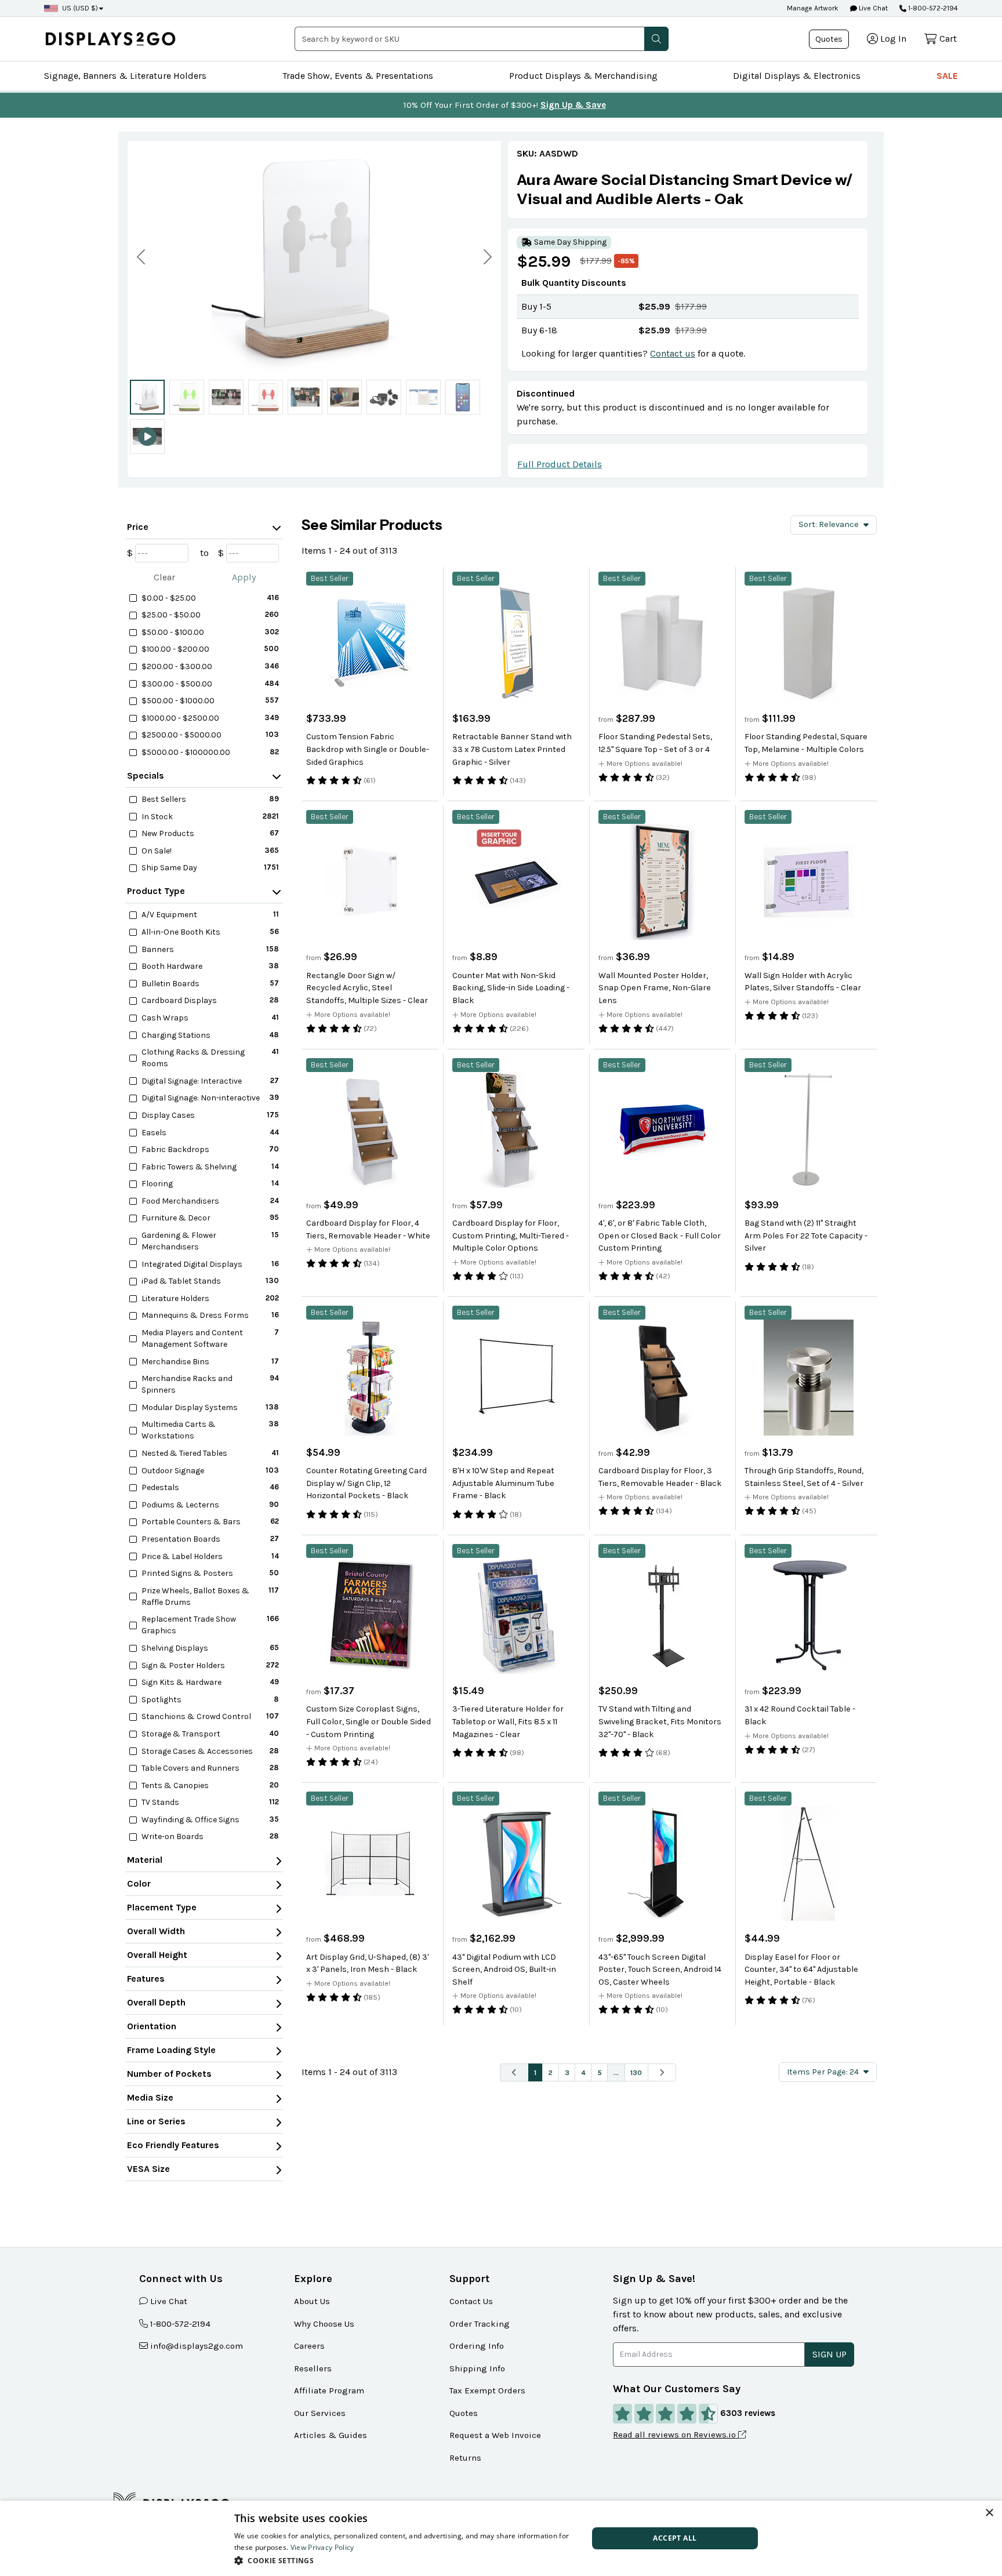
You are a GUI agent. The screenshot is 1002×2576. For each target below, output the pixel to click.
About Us (312, 2301)
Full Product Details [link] (560, 464)
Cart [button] (948, 39)
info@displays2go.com (197, 2346)
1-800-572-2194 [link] (180, 2324)
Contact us (673, 353)
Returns (465, 2458)
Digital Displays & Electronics (797, 76)
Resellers (313, 2368)
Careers (309, 2346)
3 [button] (567, 2072)
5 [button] (600, 2072)
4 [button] (583, 2072)
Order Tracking (480, 2324)
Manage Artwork (813, 8)
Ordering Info (477, 2346)
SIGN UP (829, 2354)
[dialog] (501, 2538)
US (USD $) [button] (80, 8)
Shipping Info (477, 2368)
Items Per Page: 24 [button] (823, 2072)
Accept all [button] (675, 2538)
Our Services (320, 2413)
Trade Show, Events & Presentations (358, 76)
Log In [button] (893, 39)
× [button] (989, 2513)
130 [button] (636, 2072)
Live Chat (872, 8)
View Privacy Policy (322, 2547)
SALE (947, 76)
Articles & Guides (331, 2435)
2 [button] (550, 2072)
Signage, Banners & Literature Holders (125, 76)
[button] (656, 39)
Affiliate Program (329, 2390)
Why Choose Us (324, 2324)
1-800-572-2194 (933, 8)
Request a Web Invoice (495, 2435)
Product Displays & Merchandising (583, 76)
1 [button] (535, 2072)
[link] (688, 189)
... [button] (616, 2072)
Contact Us (471, 2301)
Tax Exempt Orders (487, 2390)
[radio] (147, 397)
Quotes (829, 39)
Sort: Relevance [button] (829, 524)
